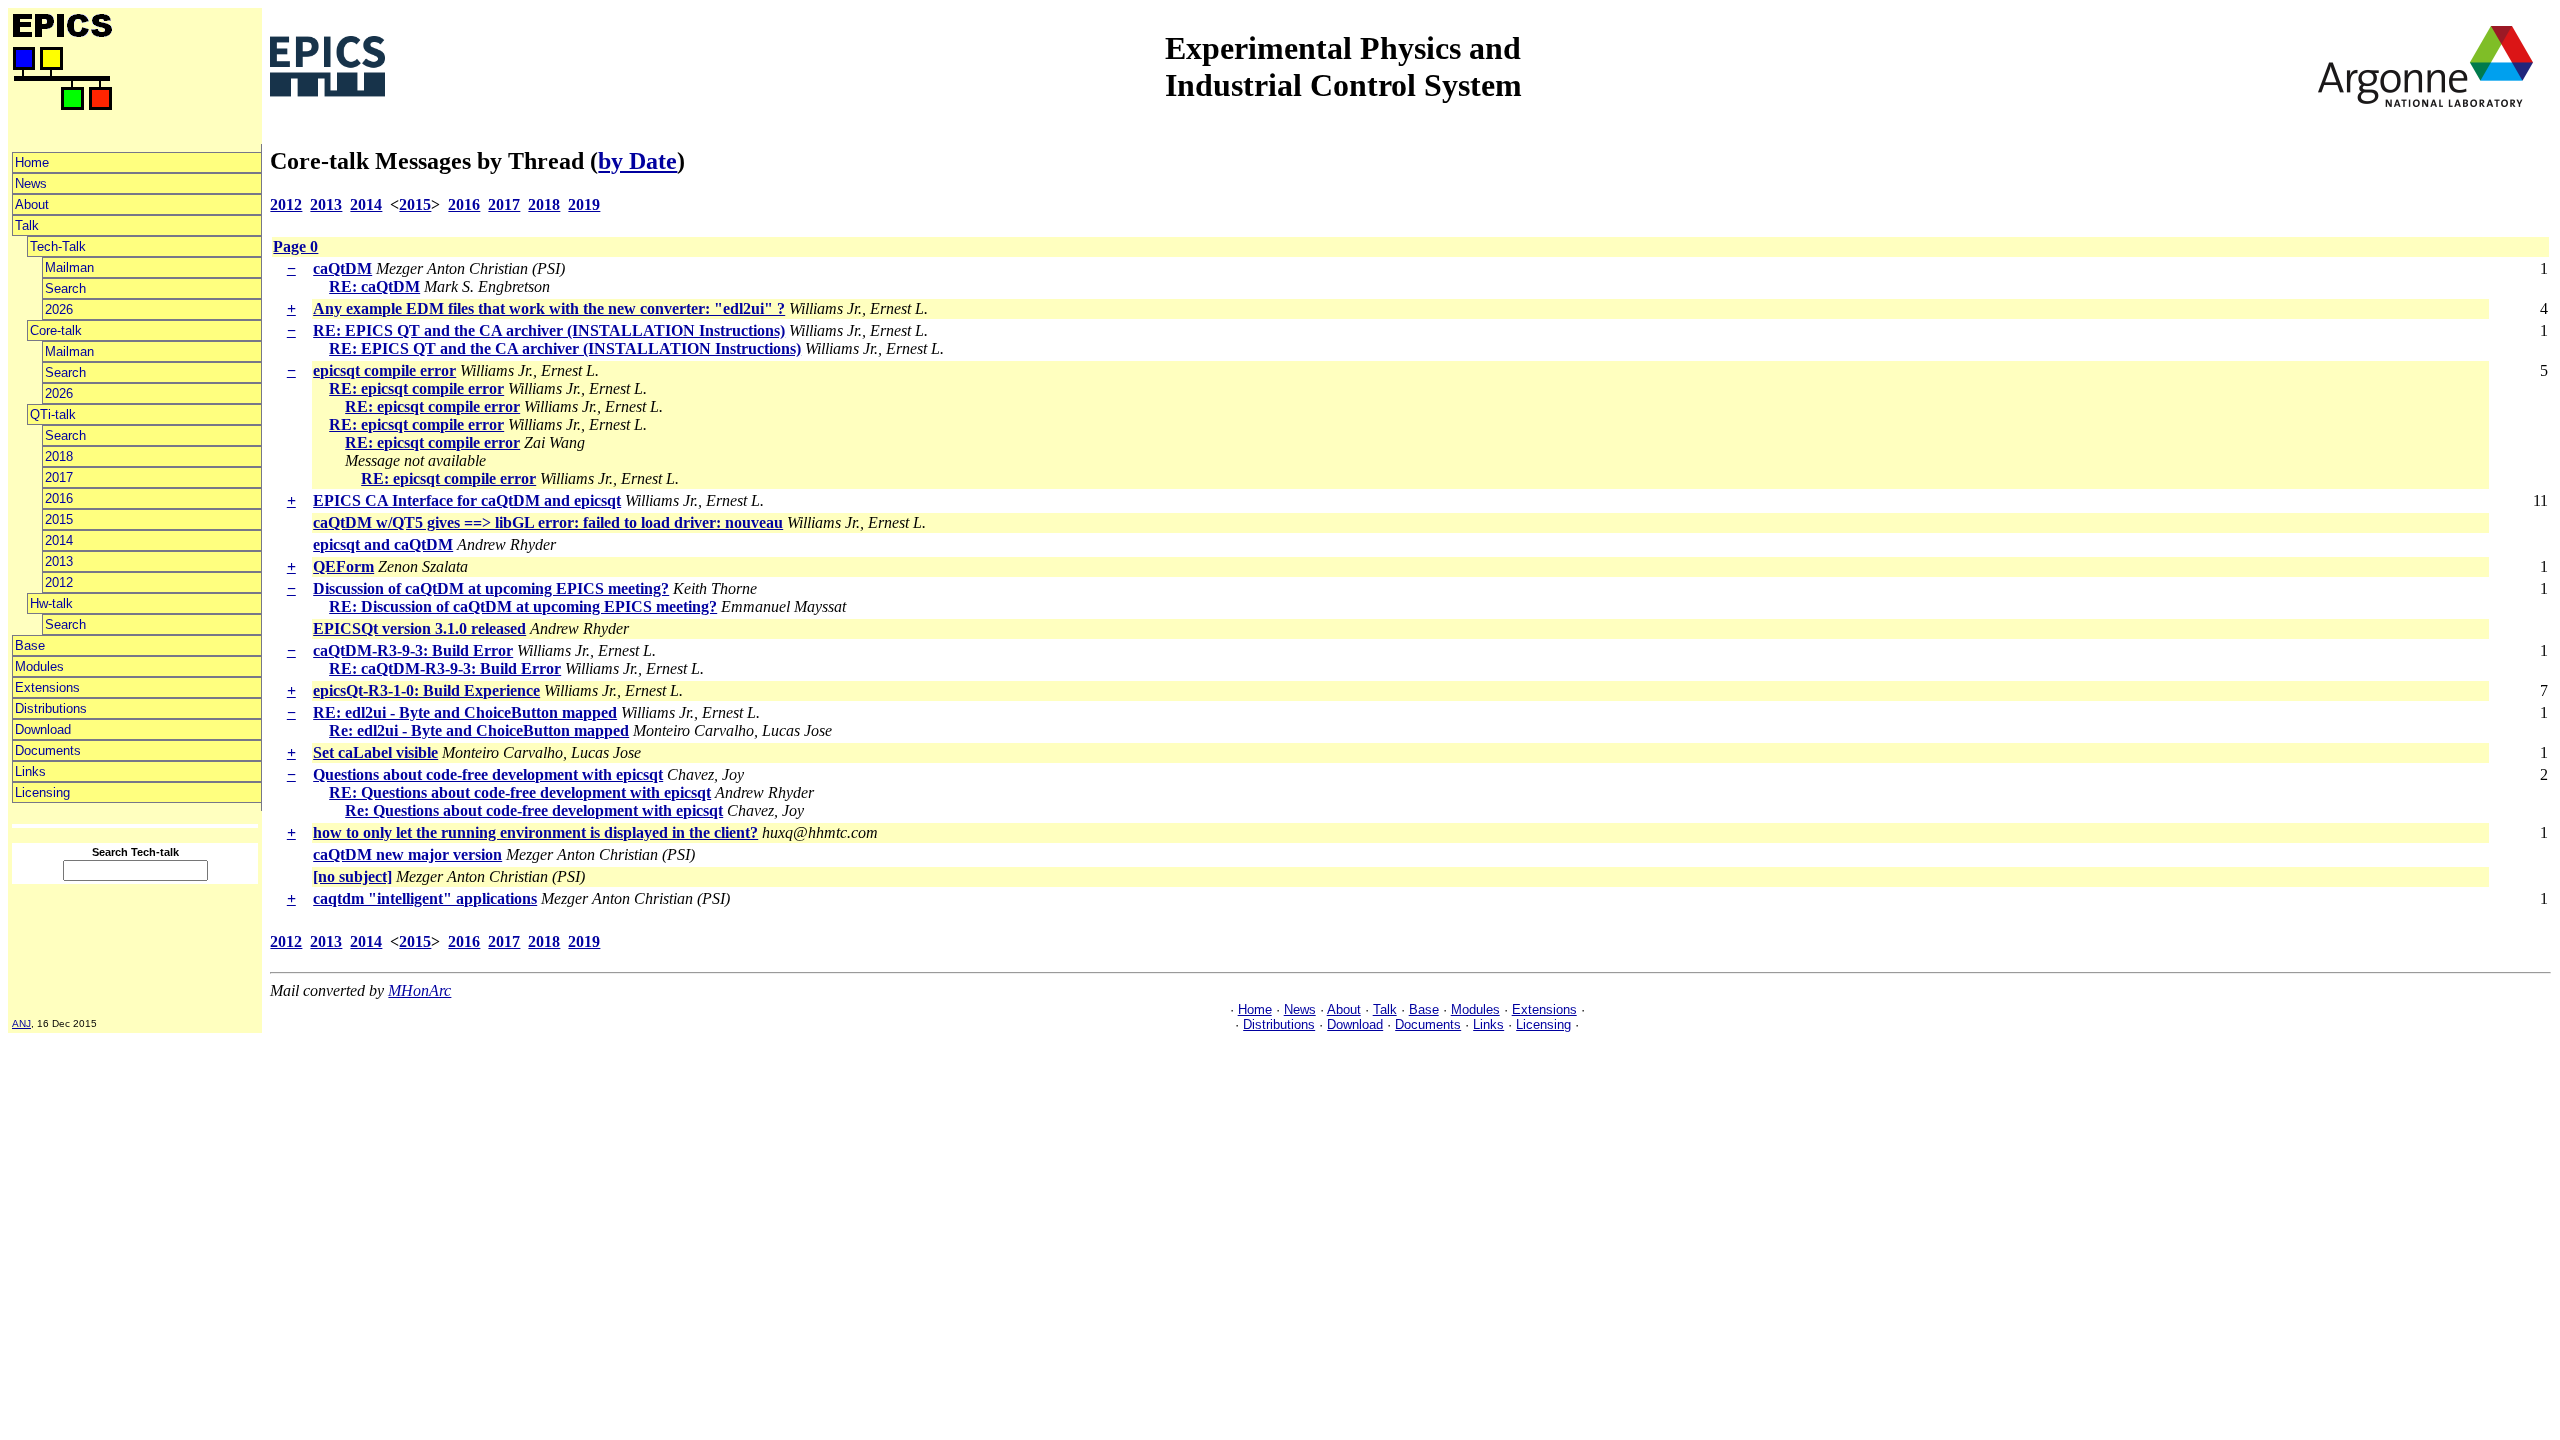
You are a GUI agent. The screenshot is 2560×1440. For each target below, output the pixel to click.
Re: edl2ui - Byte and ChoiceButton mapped (479, 730)
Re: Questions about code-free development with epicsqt (534, 810)
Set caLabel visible (375, 752)
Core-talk (56, 330)
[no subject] (352, 876)
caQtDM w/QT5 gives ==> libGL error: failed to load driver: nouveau (548, 522)
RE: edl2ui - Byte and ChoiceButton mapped (465, 712)
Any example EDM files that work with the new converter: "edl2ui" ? (549, 308)
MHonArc (419, 990)
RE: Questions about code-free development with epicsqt (520, 792)
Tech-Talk (58, 246)
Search (65, 288)
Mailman (69, 267)
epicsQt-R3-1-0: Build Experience (426, 690)
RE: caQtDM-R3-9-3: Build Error (445, 668)
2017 (59, 477)
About (32, 204)
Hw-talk (51, 603)
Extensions (47, 687)
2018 (59, 456)
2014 (59, 540)
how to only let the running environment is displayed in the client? (535, 832)
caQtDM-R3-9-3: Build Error (413, 650)
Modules (39, 666)
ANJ (21, 1023)
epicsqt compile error (384, 370)
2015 (59, 519)
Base (30, 645)
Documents (48, 750)
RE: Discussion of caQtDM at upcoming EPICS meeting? (523, 606)
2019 (584, 204)
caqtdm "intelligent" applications (425, 898)
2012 (59, 582)
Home (32, 162)
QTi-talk (53, 414)
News (31, 183)
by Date (637, 161)
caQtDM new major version (407, 854)
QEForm (343, 566)
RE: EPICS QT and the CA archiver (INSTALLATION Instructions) (549, 330)
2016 (59, 498)
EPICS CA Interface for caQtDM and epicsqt (467, 500)
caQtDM (342, 268)
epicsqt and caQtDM (383, 544)
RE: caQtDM (374, 286)
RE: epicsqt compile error (416, 388)
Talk (27, 225)
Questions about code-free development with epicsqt (488, 774)
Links (30, 771)
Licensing (42, 792)
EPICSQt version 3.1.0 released (419, 628)
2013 (59, 561)
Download (43, 729)
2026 (59, 309)
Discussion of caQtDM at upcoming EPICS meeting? (491, 588)
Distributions (51, 708)
